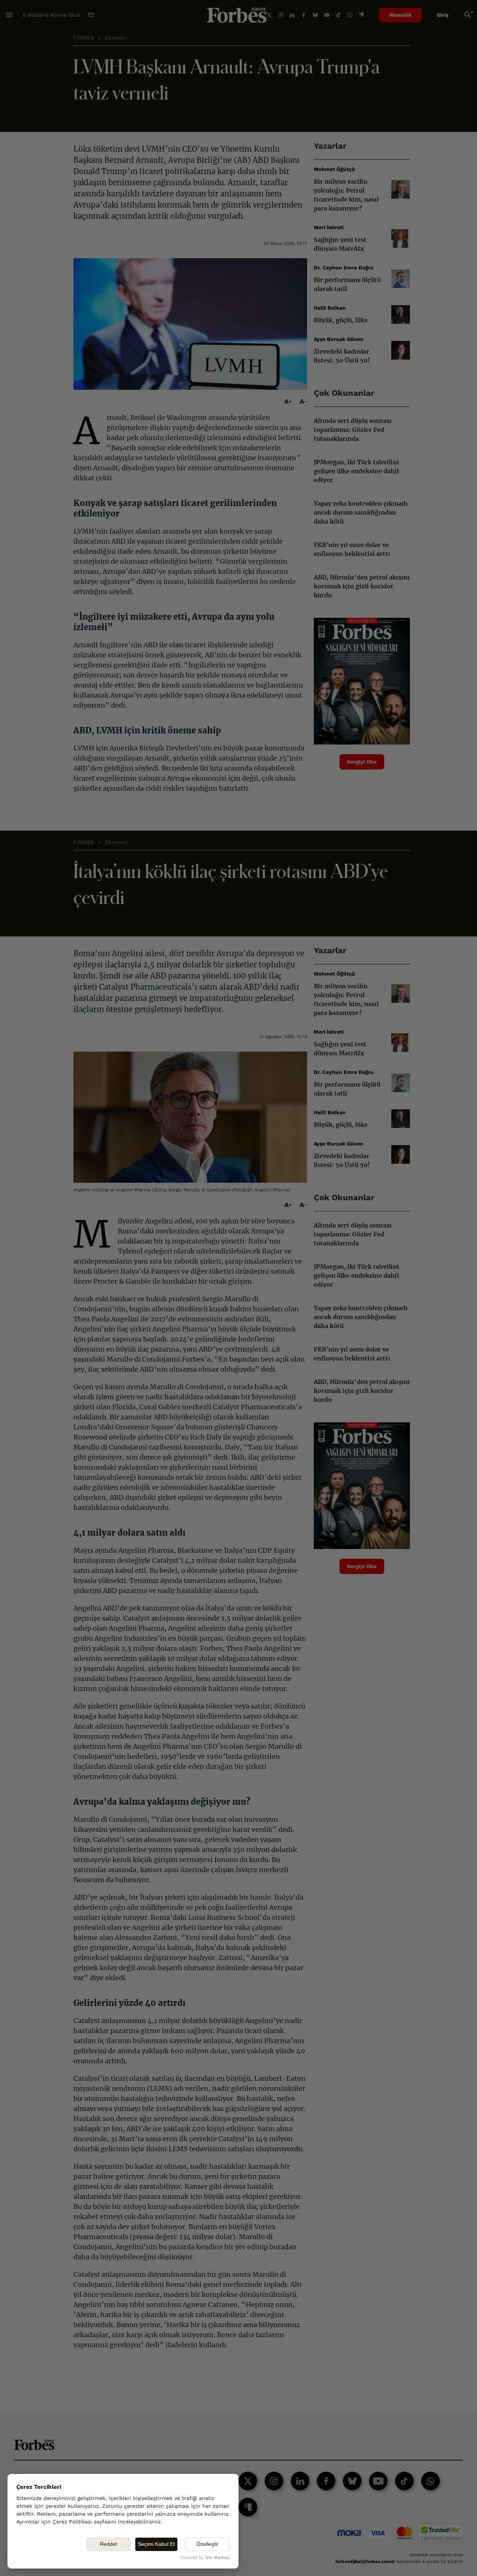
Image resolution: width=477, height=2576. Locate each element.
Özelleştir (207, 2544)
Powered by (205, 2558)
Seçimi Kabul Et (156, 2544)
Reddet (108, 2544)
